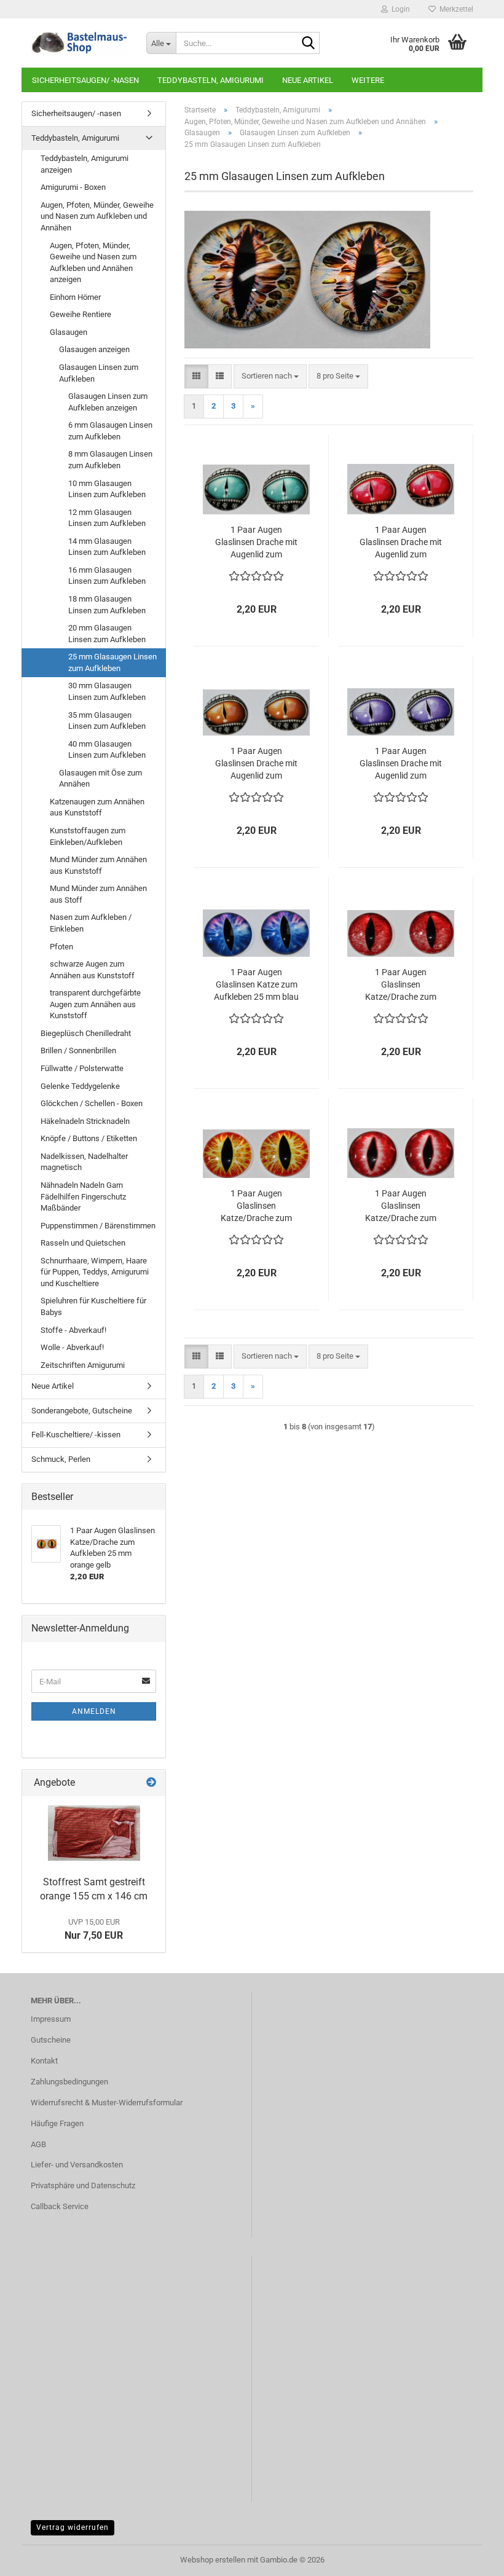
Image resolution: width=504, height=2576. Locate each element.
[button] (196, 376)
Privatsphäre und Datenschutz (83, 2185)
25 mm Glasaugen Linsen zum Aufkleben (112, 662)
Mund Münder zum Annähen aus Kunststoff (98, 865)
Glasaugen (69, 332)
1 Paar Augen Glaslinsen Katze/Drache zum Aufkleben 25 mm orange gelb (256, 1206)
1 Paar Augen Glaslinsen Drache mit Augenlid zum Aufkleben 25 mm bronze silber (256, 764)
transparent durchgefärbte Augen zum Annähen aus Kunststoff (95, 1004)
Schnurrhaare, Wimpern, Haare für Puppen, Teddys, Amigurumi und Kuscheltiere (95, 1272)
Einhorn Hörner (75, 297)
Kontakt (44, 2061)
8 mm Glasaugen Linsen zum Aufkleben (110, 460)
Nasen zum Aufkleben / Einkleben (91, 923)
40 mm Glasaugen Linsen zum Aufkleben (107, 750)
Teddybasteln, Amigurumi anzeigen (85, 164)
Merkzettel (455, 9)
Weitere (368, 80)
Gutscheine (51, 2040)
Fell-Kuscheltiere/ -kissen (76, 1435)
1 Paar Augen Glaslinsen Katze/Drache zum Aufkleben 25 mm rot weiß (401, 985)
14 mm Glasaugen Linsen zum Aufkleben (107, 547)
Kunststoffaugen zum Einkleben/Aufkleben (88, 836)
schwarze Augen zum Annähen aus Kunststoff (92, 970)
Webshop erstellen (213, 2560)
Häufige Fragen (57, 2123)
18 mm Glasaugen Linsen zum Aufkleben (107, 605)
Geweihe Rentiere (81, 314)
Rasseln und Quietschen (83, 1243)
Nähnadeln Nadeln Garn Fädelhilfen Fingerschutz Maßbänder (83, 1196)
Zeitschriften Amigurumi (83, 1365)
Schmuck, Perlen (61, 1459)
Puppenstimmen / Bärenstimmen (98, 1226)
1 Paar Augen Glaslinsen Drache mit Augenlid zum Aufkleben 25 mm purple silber (401, 764)
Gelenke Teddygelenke (80, 1086)
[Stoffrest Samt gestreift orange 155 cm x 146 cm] (94, 1833)
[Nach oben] (470, 2558)
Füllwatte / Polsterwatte (82, 1068)
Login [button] (399, 9)
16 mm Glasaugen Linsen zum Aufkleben (107, 576)
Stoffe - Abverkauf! (73, 1330)
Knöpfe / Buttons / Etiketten (89, 1138)
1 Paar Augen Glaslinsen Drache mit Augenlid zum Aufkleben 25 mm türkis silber (256, 543)
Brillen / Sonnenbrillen (78, 1050)
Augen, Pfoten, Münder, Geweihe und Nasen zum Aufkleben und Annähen (97, 216)
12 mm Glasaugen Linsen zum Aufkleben (107, 518)
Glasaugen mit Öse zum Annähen (100, 779)
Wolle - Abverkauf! (72, 1347)
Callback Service (60, 2206)
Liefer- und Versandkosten (77, 2165)
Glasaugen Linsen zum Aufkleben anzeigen (108, 402)
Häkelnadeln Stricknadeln (85, 1121)
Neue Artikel (308, 80)
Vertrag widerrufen (73, 2527)
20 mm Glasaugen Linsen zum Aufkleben (107, 634)
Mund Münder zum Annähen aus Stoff (98, 894)
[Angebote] (151, 1783)
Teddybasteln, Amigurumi (211, 80)
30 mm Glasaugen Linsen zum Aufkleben (107, 691)
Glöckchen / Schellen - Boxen (92, 1103)
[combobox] (270, 376)
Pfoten (61, 947)
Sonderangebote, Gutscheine (82, 1411)
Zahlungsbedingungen (69, 2082)
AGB (38, 2144)
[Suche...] (308, 44)
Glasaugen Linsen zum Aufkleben (99, 373)
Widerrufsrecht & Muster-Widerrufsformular (107, 2103)
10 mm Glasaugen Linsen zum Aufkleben (107, 489)
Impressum (51, 2019)
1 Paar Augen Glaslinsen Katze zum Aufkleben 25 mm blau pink (256, 985)
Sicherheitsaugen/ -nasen (85, 80)
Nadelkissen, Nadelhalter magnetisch (84, 1162)
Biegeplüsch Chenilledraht (86, 1033)
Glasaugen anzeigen (94, 349)
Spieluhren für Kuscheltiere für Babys (93, 1306)
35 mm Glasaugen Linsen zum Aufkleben (107, 721)
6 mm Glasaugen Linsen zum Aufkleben (110, 431)
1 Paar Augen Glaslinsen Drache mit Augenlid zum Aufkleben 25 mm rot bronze (401, 543)
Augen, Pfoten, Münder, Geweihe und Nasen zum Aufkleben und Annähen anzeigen (93, 263)
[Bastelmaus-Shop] (79, 43)
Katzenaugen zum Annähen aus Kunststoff (97, 807)
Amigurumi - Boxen (73, 187)
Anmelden (94, 1711)
